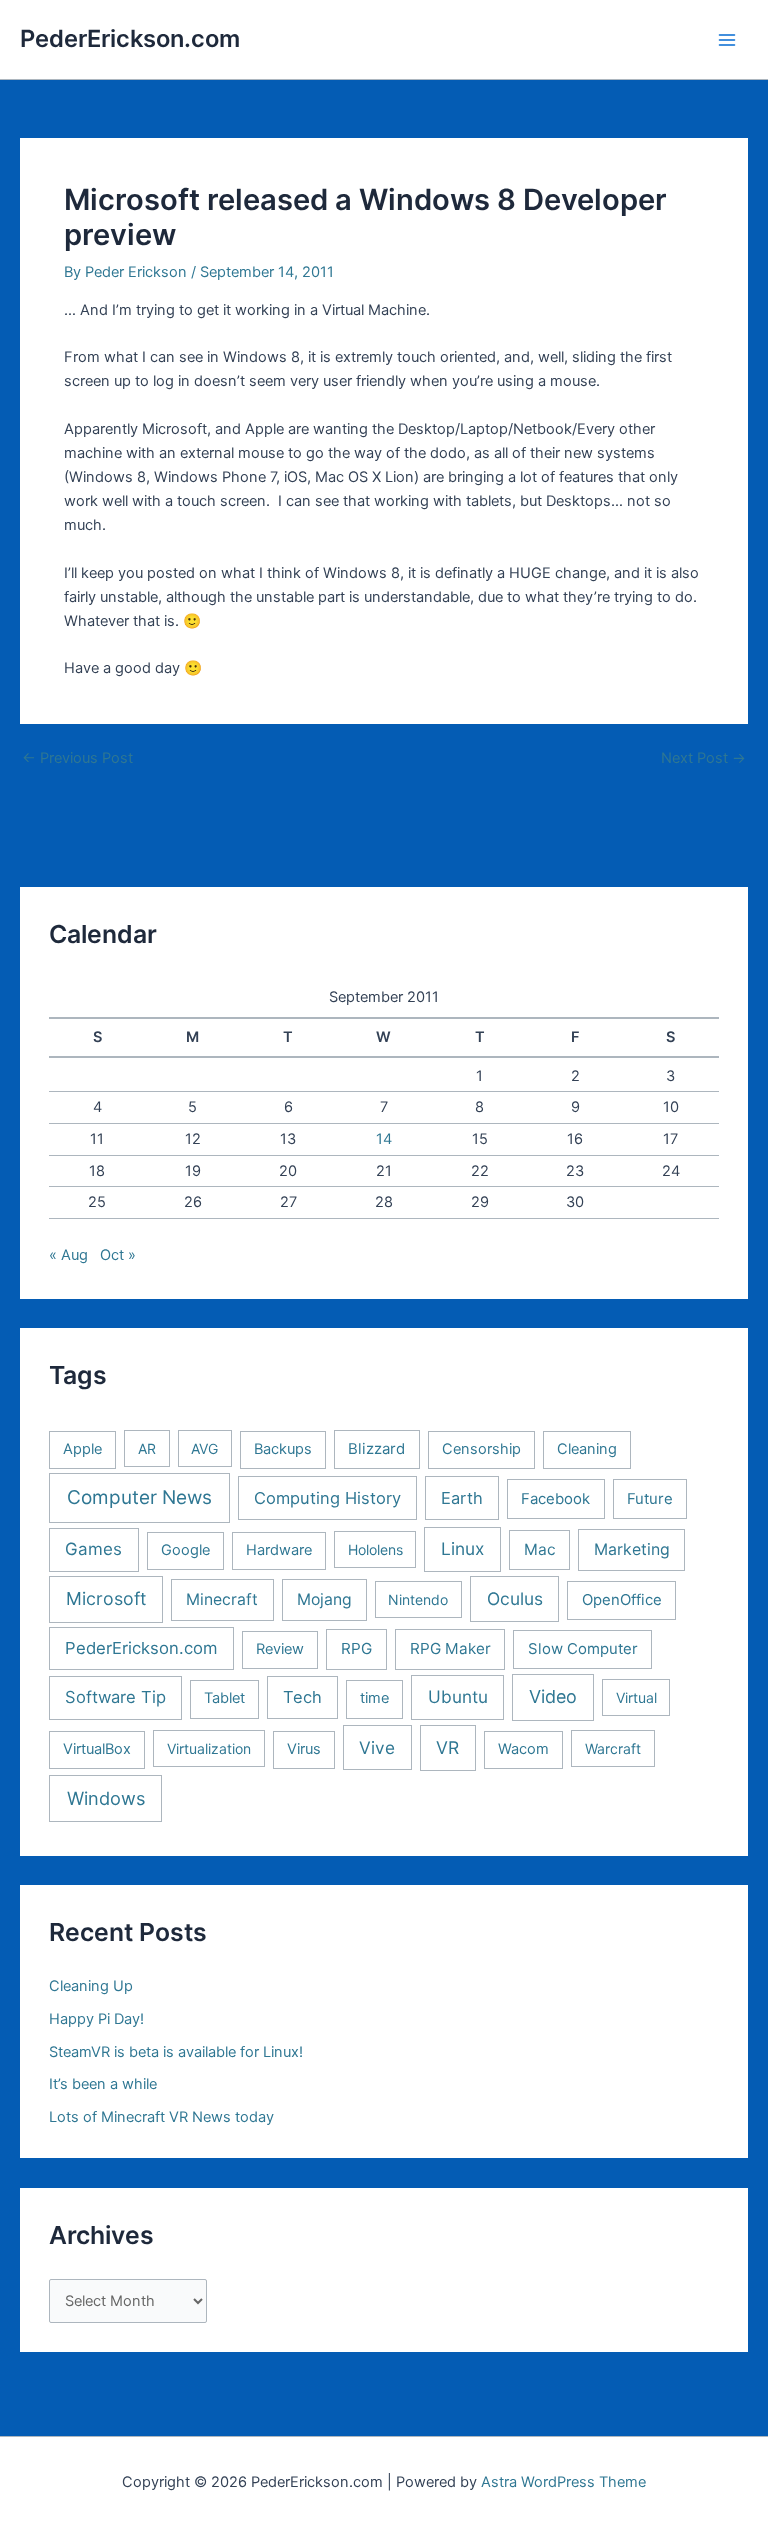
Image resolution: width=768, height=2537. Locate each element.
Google (185, 1550)
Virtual (636, 1697)
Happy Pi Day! (96, 2019)
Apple (82, 1449)
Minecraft (222, 1599)
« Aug (68, 1255)
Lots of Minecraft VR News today (161, 2117)
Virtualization (209, 1748)
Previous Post (77, 758)
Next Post (703, 758)
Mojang (324, 1599)
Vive (377, 1747)
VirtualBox (97, 1749)
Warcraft (613, 1748)
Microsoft (106, 1598)
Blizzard (376, 1449)
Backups (283, 1449)
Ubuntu (458, 1696)
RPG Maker (450, 1648)
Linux (462, 1548)
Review (280, 1649)
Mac (540, 1549)
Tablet (224, 1698)
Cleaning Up (91, 1986)
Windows (106, 1798)
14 (384, 1139)
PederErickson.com (130, 38)
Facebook (555, 1499)
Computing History (327, 1498)
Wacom (523, 1749)
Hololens (375, 1549)
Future (650, 1499)
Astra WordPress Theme (563, 2482)
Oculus (515, 1598)
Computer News (139, 1497)
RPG (356, 1648)
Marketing (632, 1549)
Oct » (118, 1255)
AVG (204, 1448)
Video (553, 1696)
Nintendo (418, 1599)
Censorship (481, 1449)
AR (147, 1448)
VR (447, 1747)
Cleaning (587, 1449)
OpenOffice (622, 1600)
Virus (304, 1749)
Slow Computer (583, 1649)
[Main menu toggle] (727, 40)
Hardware (279, 1550)
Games (93, 1549)
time (374, 1698)
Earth (462, 1498)
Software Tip (115, 1697)
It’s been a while (103, 2084)
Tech (302, 1697)
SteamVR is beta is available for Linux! (176, 2052)
